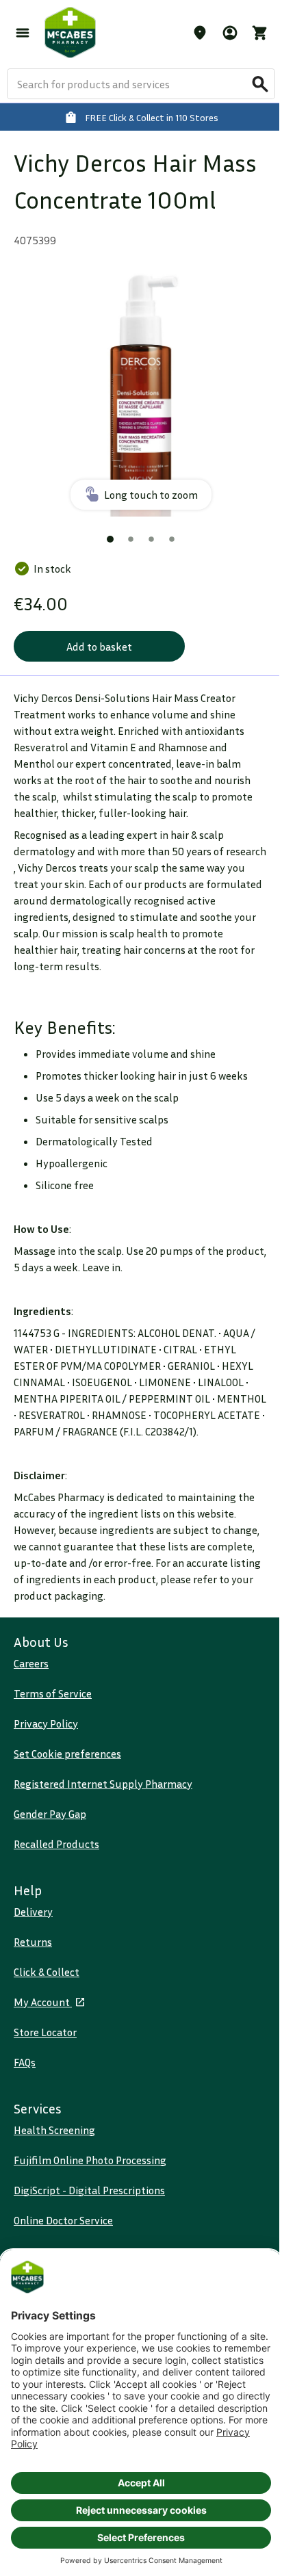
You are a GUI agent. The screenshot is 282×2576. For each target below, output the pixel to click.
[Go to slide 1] (110, 539)
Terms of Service (53, 1693)
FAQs (25, 2062)
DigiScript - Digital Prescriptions (89, 2190)
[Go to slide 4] (172, 539)
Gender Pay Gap (50, 1814)
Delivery (33, 1912)
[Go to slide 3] (151, 539)
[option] (141, 389)
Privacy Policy (46, 1723)
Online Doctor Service (63, 2220)
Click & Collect (47, 1972)
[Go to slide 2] (131, 539)
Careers (31, 1663)
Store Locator (45, 2032)
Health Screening (54, 2130)
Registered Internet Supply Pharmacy (103, 1784)
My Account (43, 2002)
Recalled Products (56, 1844)
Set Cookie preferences (67, 1754)
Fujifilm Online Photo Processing (90, 2160)
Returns (33, 1942)
